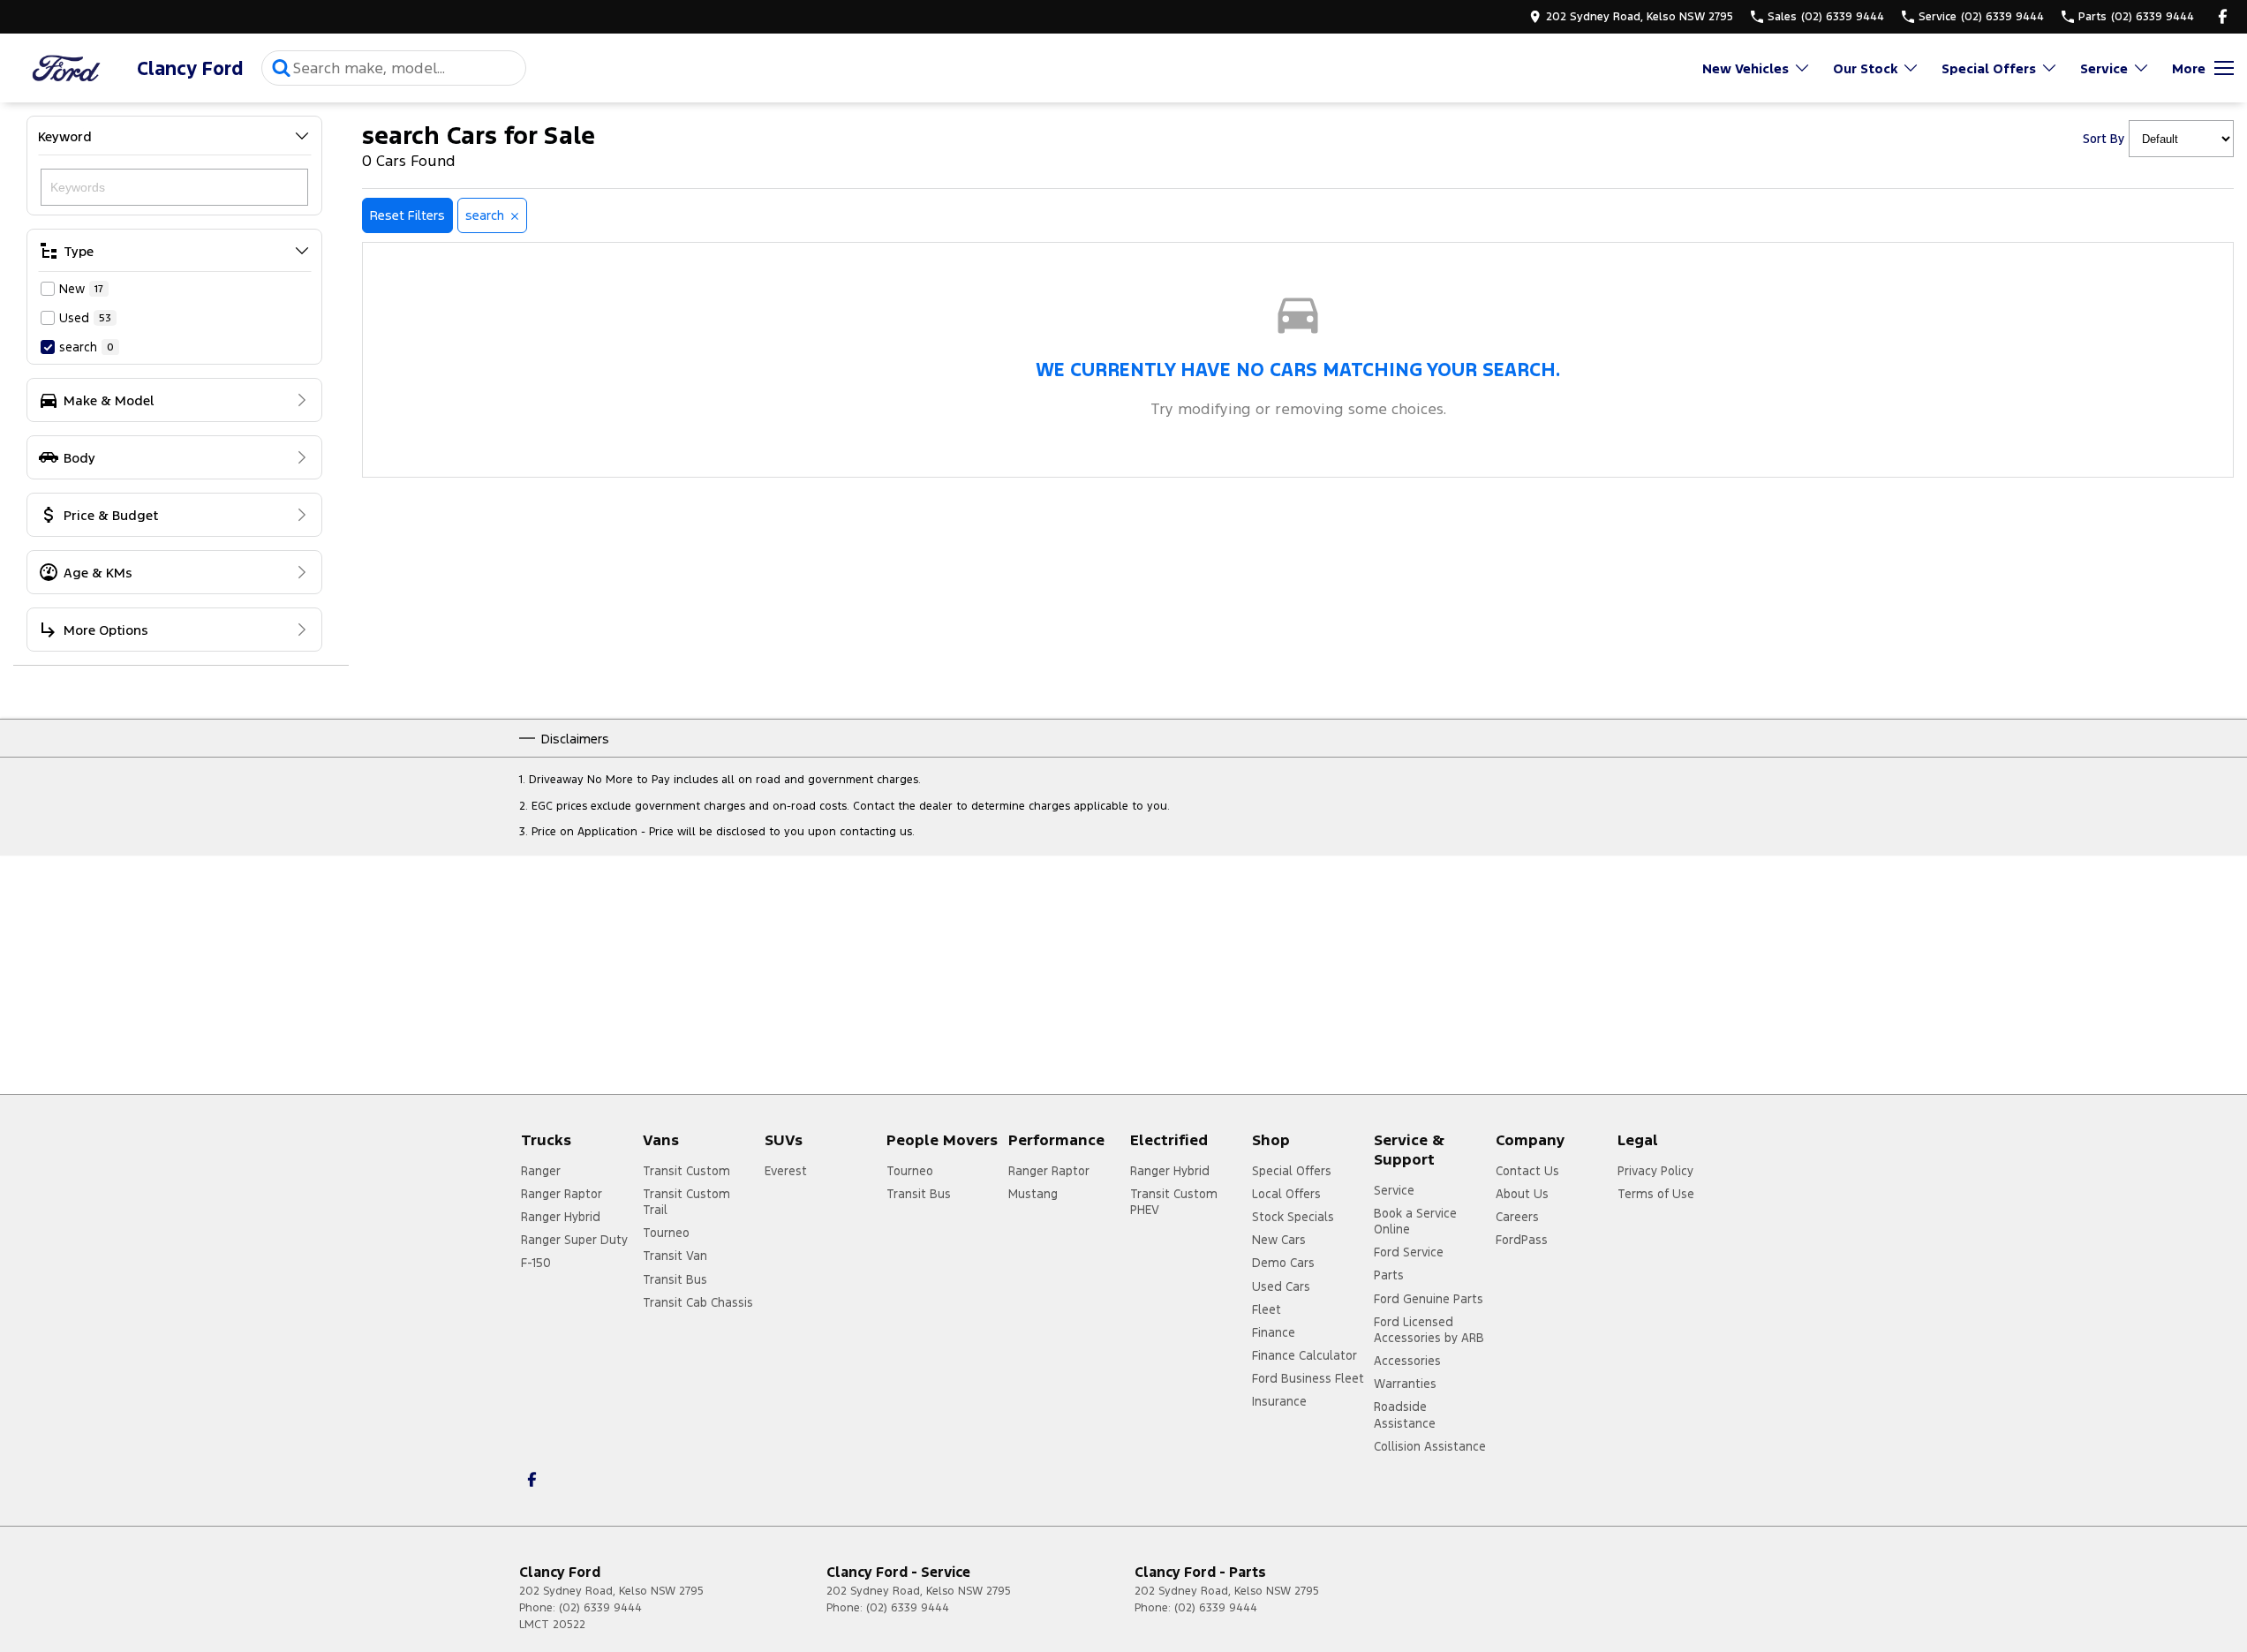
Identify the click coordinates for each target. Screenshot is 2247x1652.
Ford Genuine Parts (1429, 1299)
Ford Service (1409, 1252)
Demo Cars (1283, 1263)
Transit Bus (675, 1279)
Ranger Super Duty (574, 1240)
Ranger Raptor (562, 1194)
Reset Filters (407, 215)
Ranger (541, 1171)
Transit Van (675, 1256)
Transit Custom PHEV (1174, 1202)
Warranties (1405, 1384)
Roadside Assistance (1405, 1414)
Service (2104, 68)
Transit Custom (686, 1171)
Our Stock (1865, 68)
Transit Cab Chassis (698, 1302)
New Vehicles (1746, 68)
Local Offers (1286, 1194)
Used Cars (1281, 1286)
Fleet (1267, 1309)
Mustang (1033, 1194)
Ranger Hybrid (561, 1217)
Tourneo (666, 1233)
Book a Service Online (1415, 1221)
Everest (786, 1171)
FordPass (1522, 1240)
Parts (1389, 1275)
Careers (1517, 1217)
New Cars (1279, 1240)
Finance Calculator (1304, 1355)
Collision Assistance (1430, 1446)
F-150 (536, 1263)
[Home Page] (66, 68)
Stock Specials (1293, 1217)
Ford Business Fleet (1308, 1378)
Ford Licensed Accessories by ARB (1429, 1330)
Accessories (1407, 1361)
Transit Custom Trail (686, 1202)
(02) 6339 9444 (600, 1608)
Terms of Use (1656, 1194)
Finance (1274, 1332)
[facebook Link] (2223, 16)
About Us (1522, 1194)
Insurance (1279, 1401)
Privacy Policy (1655, 1171)
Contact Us (1527, 1171)
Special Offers (1989, 68)
